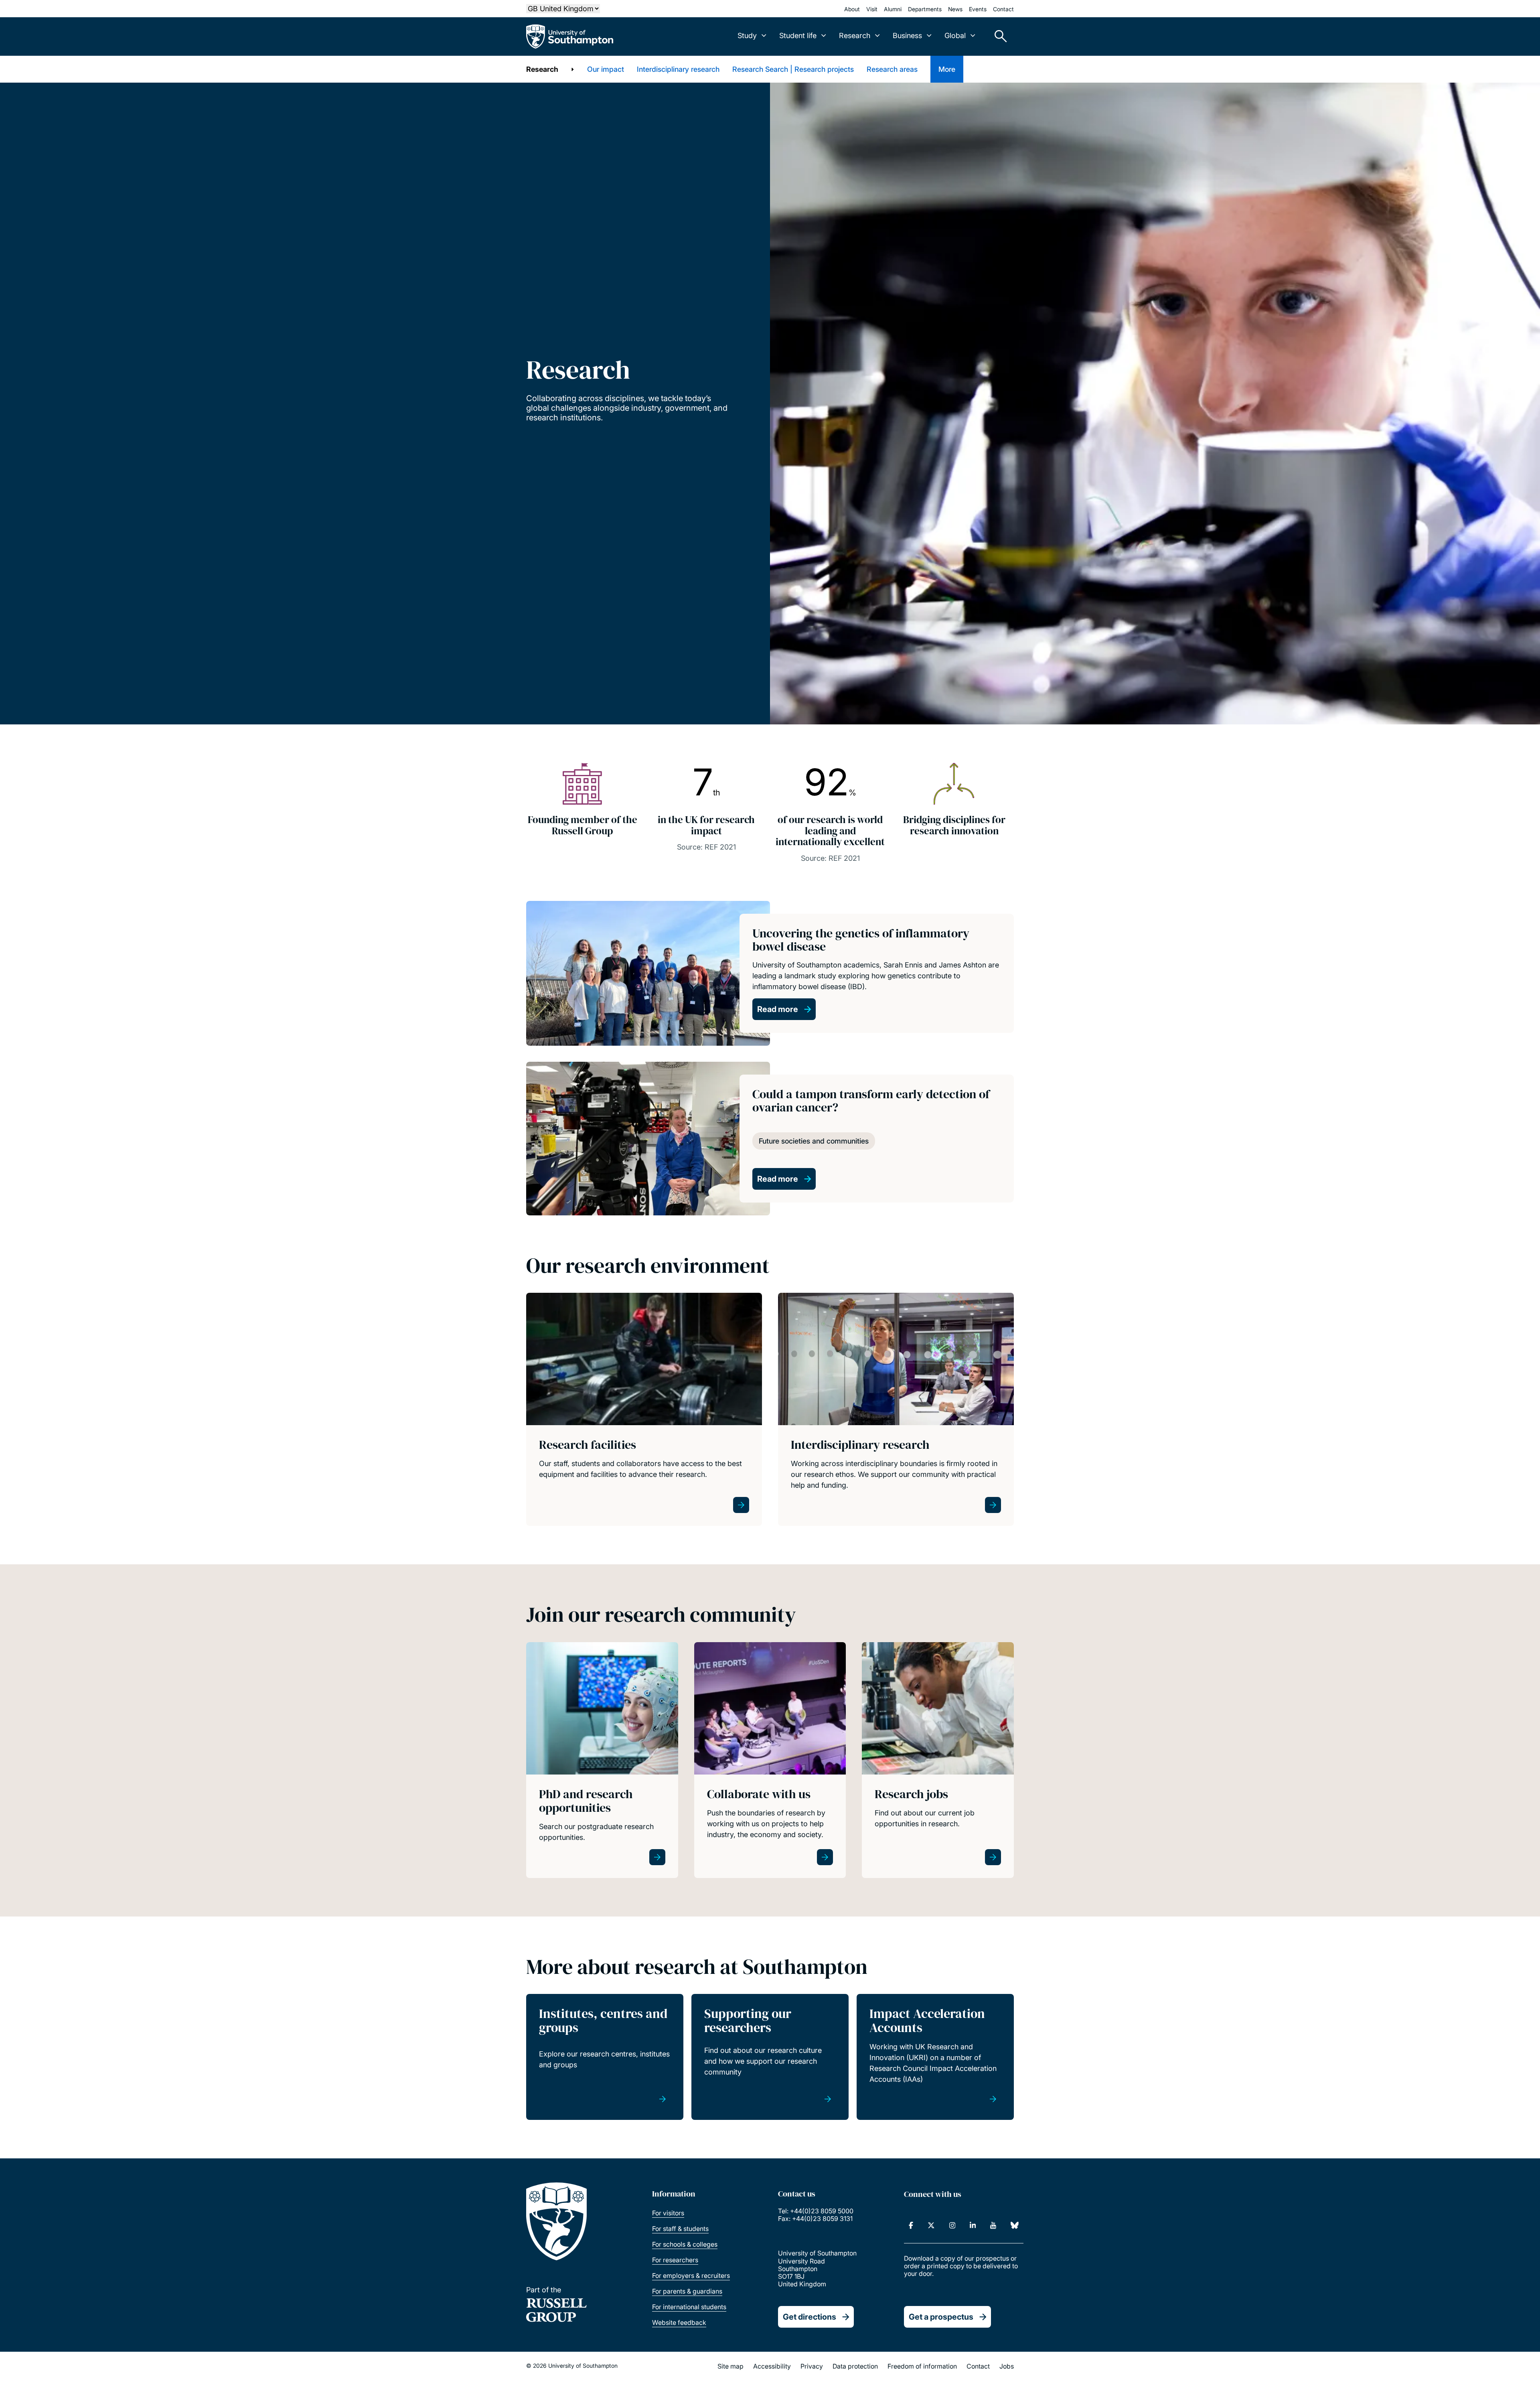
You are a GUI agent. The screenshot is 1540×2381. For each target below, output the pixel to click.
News (955, 9)
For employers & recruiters (691, 2276)
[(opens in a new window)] (911, 2225)
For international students (689, 2307)
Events (978, 9)
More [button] (947, 69)
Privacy (812, 2366)
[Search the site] (998, 37)
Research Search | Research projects (793, 69)
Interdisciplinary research (678, 69)
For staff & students (680, 2229)
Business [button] (907, 35)
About (852, 9)
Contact (1003, 9)
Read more (778, 1009)
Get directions (810, 2317)
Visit (872, 9)
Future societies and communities (814, 1141)
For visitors (668, 2213)
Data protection (855, 2366)
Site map (730, 2366)
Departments (925, 9)
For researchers (675, 2260)
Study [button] (747, 35)
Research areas (892, 69)
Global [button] (955, 35)
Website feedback (679, 2322)
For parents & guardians (687, 2291)
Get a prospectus (941, 2317)
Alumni (893, 9)
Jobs (1007, 2366)
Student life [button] (798, 35)
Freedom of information (922, 2366)
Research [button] (855, 35)
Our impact (606, 69)
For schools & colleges (685, 2244)
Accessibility (772, 2366)
